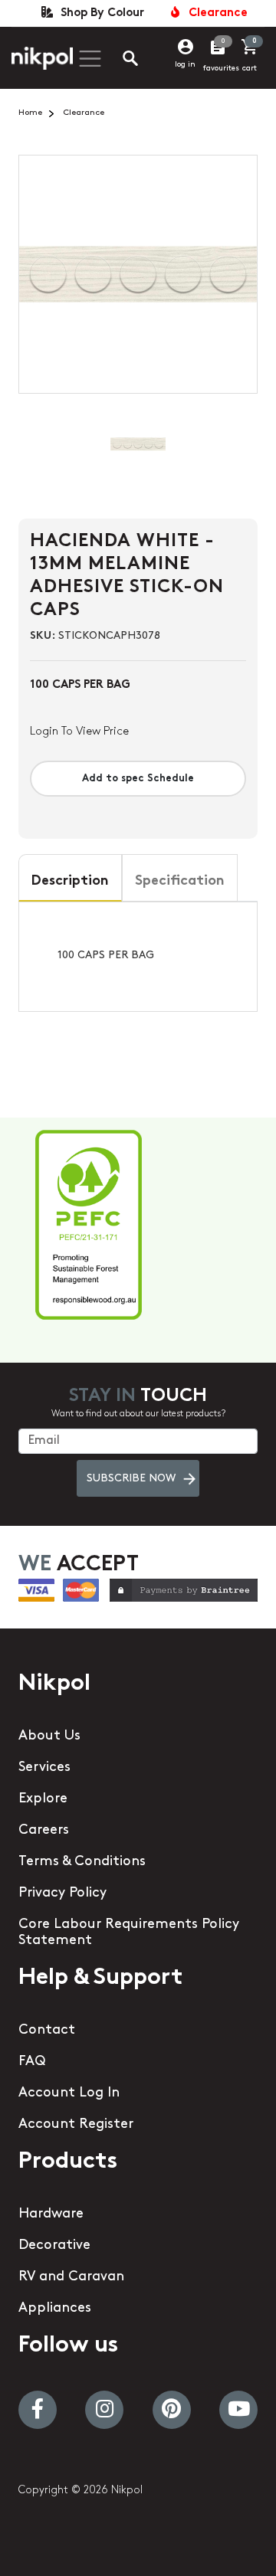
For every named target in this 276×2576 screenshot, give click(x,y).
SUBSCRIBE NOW (131, 1479)
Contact (47, 2031)
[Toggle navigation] (88, 59)
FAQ (32, 2062)
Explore (43, 1799)
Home (30, 113)
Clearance (215, 13)
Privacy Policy (62, 1894)
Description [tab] (70, 882)
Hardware (51, 2214)
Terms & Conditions (82, 1862)
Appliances (55, 2309)
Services (44, 1768)
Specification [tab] (180, 882)
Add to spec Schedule (138, 779)
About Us (49, 1736)
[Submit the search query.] (118, 61)
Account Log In (69, 2093)
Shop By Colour (99, 13)
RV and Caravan (71, 2277)
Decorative (54, 2246)
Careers (44, 1831)
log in (185, 65)
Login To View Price (79, 732)
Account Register (76, 2125)
